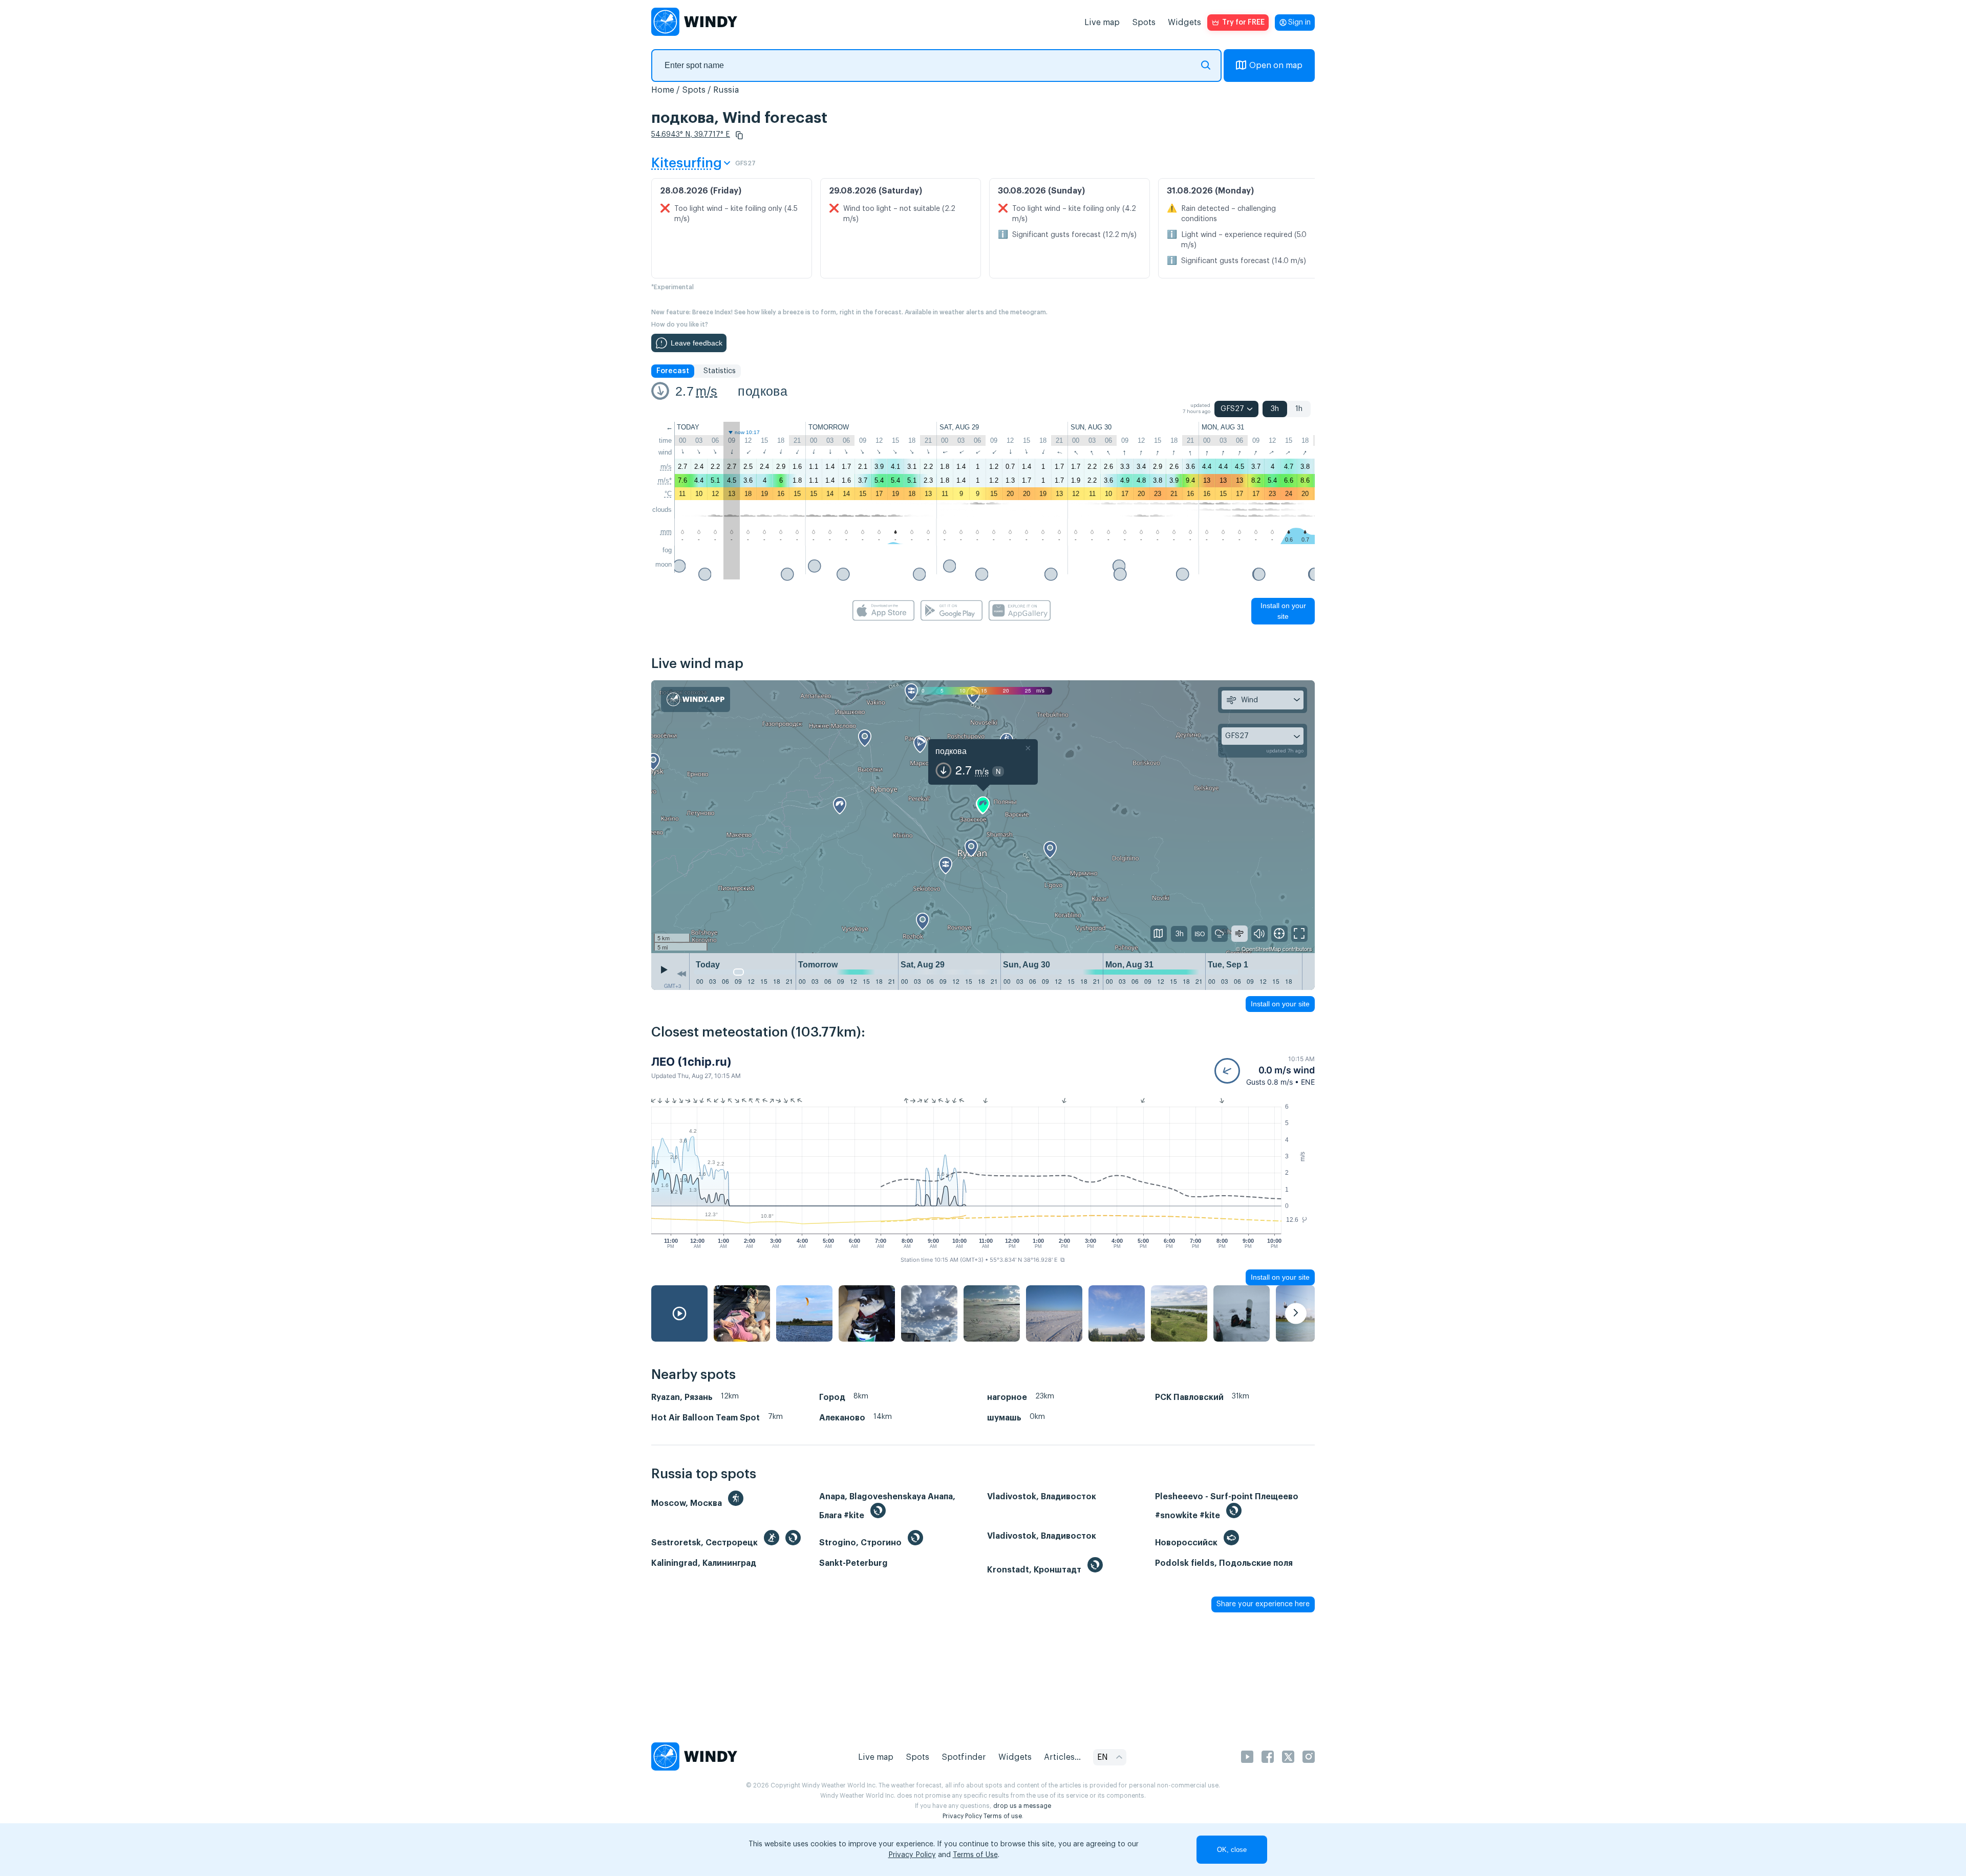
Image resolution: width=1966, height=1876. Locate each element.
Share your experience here (1263, 1604)
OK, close (1232, 1850)
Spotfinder (964, 1757)
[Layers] (1159, 934)
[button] (739, 135)
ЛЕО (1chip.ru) (691, 1062)
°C (668, 494)
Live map (1102, 23)
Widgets (1184, 23)
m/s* (665, 480)
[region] (983, 816)
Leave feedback (697, 343)
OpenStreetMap (1261, 948)
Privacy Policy (962, 1816)
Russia (726, 90)
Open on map (1276, 66)
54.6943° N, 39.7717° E (691, 135)
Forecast (673, 371)
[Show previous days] (681, 974)
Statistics (720, 371)
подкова (763, 391)
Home (663, 90)
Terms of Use (975, 1855)
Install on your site (1283, 611)
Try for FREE (1243, 23)
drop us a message (1022, 1806)
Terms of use (1003, 1816)
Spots (1144, 23)
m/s (707, 391)
